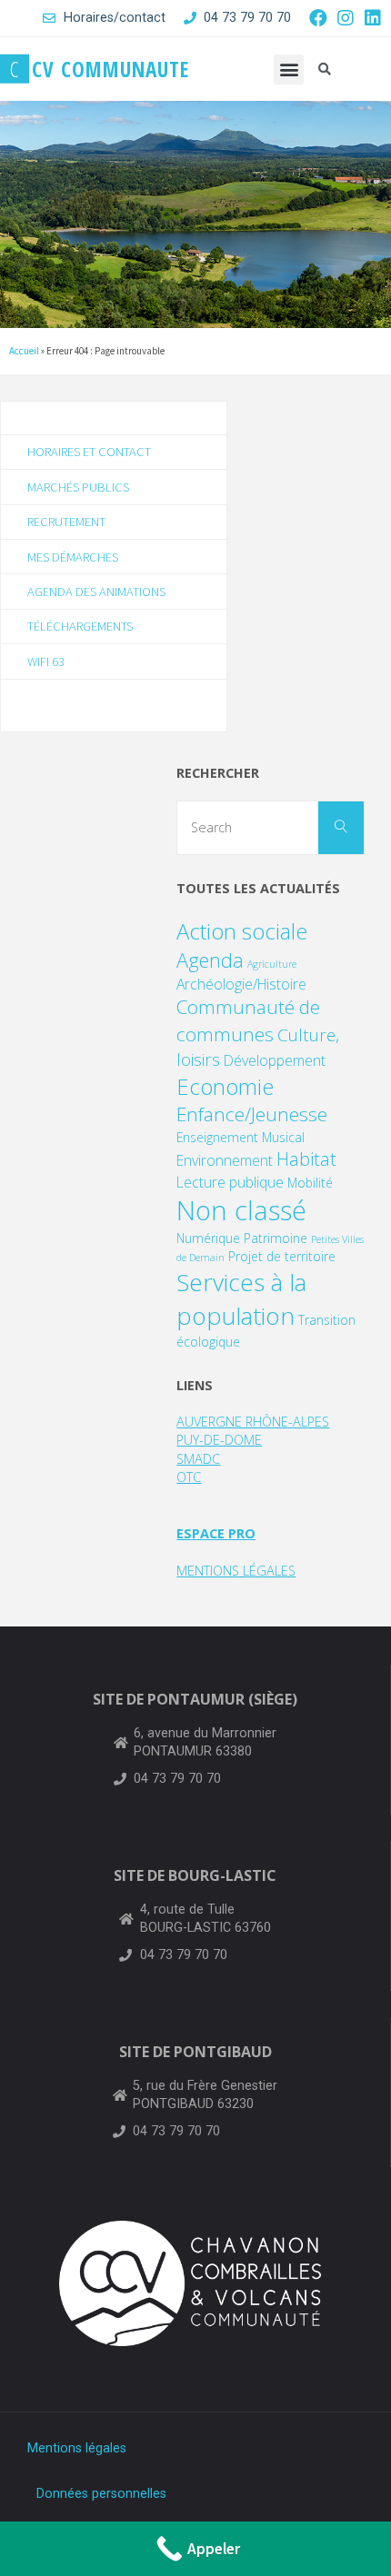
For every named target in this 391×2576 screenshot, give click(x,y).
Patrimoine (276, 1238)
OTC (189, 1477)
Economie (225, 1086)
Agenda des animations (96, 592)
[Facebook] (318, 18)
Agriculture (272, 964)
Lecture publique (230, 1182)
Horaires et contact (89, 452)
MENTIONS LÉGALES (236, 1571)
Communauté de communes (248, 1020)
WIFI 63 (46, 661)
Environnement (225, 1160)
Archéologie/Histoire (241, 984)
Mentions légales (77, 2448)
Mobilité (310, 1183)
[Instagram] (346, 18)
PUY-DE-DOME (219, 1440)
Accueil (24, 351)
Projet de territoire (282, 1256)
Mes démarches (73, 557)
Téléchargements (80, 626)
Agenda (210, 960)
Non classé (241, 1210)
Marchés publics (78, 487)
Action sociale (242, 931)
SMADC (198, 1459)
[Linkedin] (373, 18)
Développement (275, 1060)
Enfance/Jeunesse (252, 1114)
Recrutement (66, 522)
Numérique (208, 1238)
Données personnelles (101, 2494)
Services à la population (241, 1299)
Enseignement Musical (241, 1137)
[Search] (341, 828)
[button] (289, 70)
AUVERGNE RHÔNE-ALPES (253, 1422)
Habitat (306, 1159)
